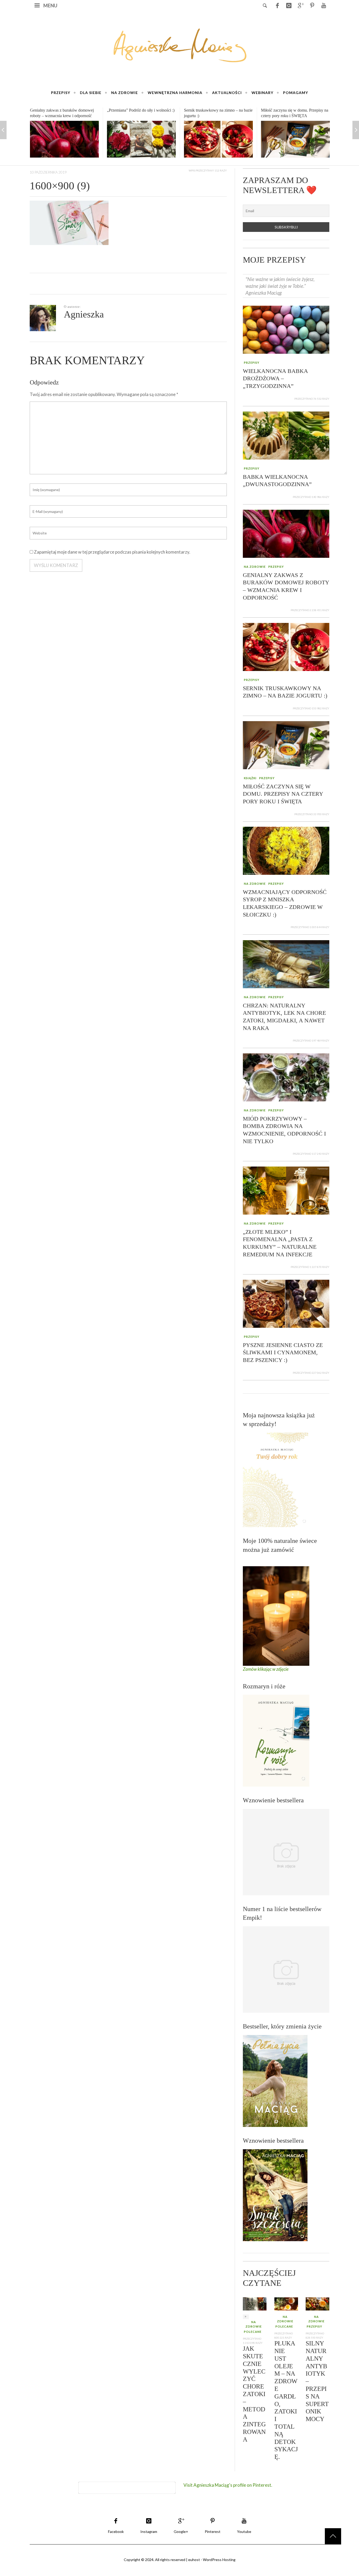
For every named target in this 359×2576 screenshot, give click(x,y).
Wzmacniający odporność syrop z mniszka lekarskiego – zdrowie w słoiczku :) (289, 116)
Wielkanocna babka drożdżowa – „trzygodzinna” (275, 378)
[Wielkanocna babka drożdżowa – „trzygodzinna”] (286, 329)
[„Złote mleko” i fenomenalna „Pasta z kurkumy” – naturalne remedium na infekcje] (286, 1190)
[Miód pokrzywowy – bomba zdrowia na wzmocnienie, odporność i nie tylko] (286, 1077)
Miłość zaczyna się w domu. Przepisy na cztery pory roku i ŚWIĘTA (283, 794)
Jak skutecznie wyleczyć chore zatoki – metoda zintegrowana (254, 2394)
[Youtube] (324, 5)
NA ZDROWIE (255, 567)
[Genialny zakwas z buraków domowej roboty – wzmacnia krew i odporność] (286, 533)
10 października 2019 (48, 172)
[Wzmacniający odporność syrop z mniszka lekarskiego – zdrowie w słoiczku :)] (295, 141)
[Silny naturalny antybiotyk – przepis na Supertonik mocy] (317, 2303)
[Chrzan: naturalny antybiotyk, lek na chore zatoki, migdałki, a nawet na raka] (286, 963)
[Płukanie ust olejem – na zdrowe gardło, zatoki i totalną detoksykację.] (286, 2303)
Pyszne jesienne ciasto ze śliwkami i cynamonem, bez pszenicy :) (283, 1352)
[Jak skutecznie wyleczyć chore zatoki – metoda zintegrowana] (255, 2303)
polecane (253, 2332)
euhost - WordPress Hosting (212, 2560)
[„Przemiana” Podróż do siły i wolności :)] (64, 139)
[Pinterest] (312, 5)
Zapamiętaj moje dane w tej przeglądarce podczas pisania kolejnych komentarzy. (112, 552)
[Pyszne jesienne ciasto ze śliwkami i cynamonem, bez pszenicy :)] (286, 1303)
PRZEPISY (252, 363)
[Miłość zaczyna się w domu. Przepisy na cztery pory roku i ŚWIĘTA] (218, 139)
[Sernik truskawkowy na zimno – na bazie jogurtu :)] (141, 139)
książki (250, 778)
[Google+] (300, 5)
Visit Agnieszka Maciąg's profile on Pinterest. (228, 2485)
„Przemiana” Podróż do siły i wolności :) (64, 110)
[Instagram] (289, 5)
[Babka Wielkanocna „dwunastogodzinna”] (286, 435)
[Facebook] (277, 5)
